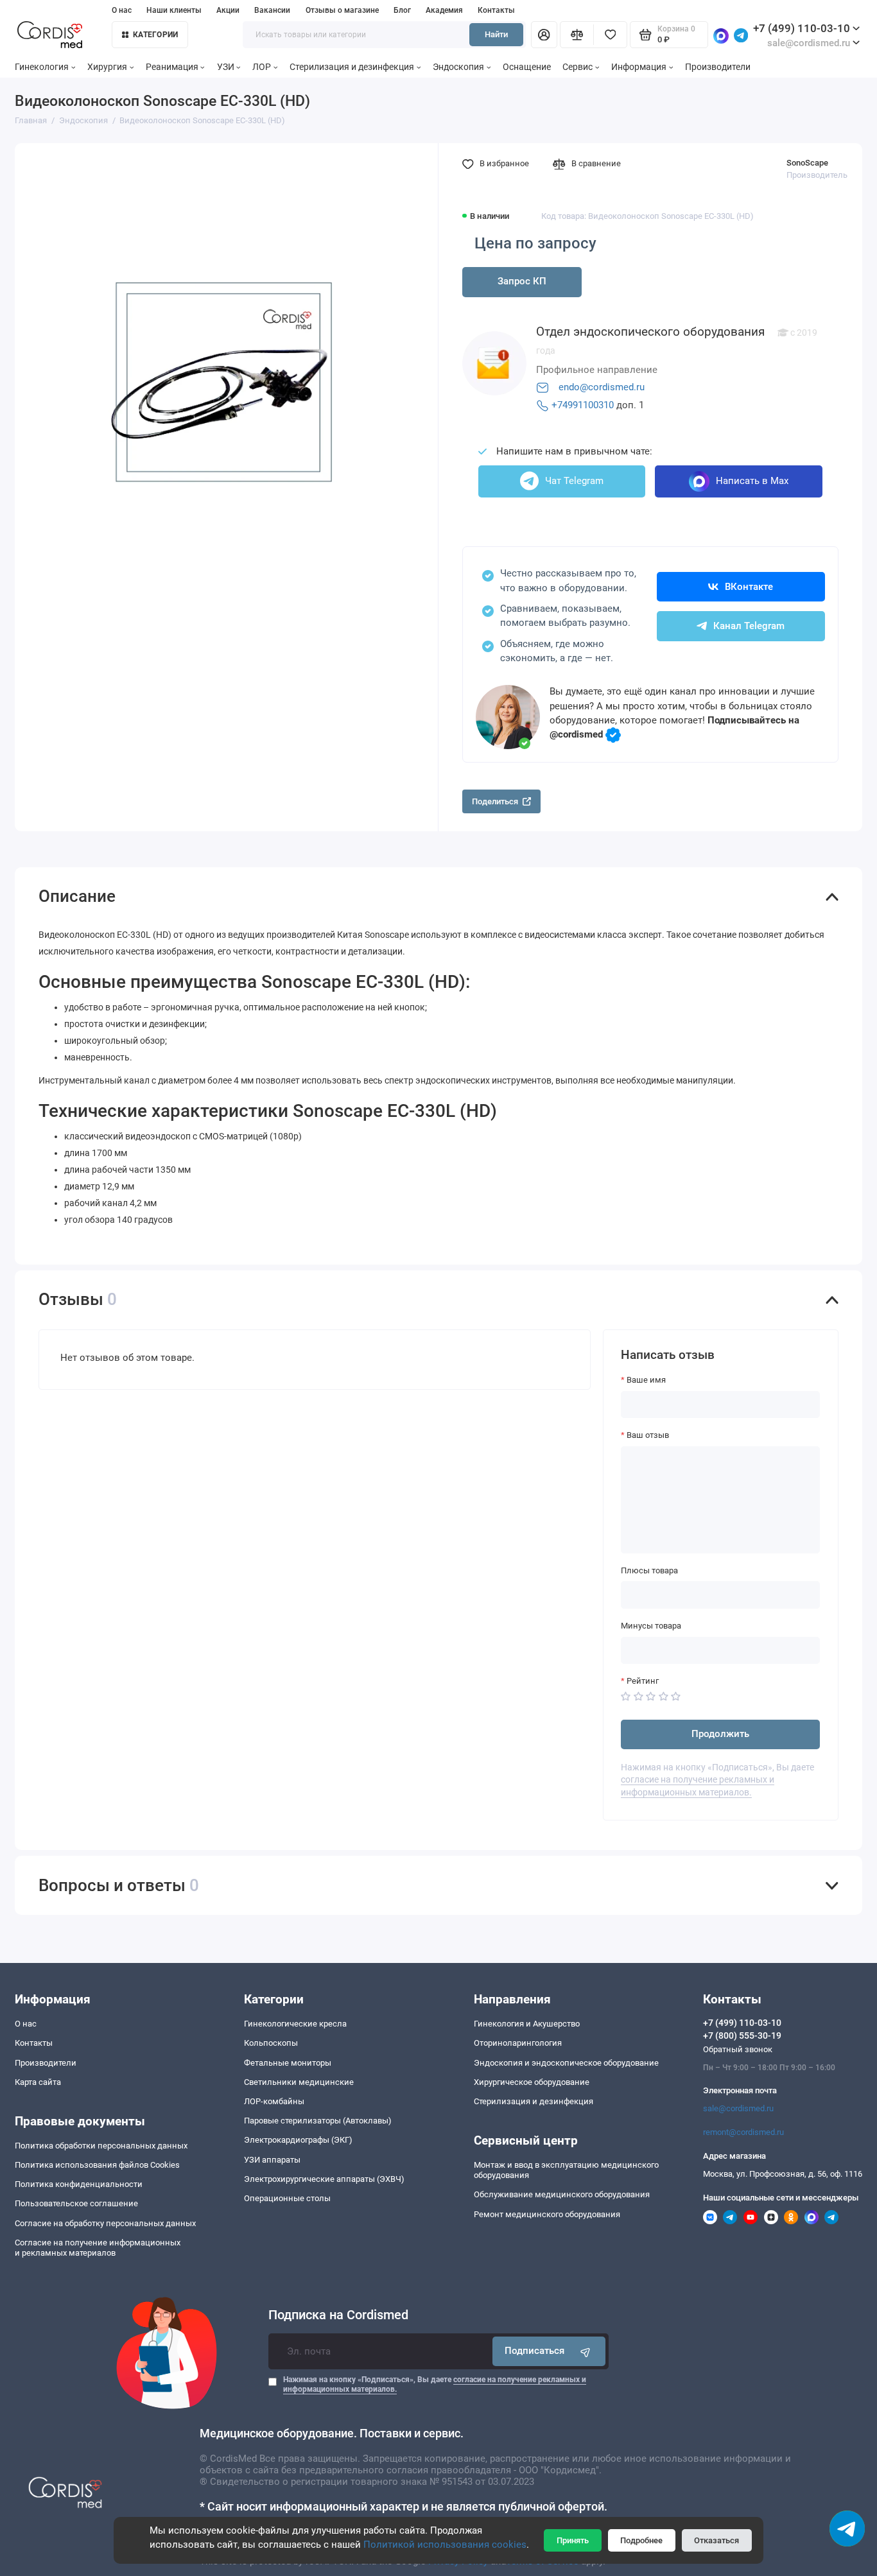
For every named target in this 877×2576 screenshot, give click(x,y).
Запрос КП (522, 281)
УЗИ (226, 67)
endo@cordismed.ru (602, 387)
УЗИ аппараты (272, 2160)
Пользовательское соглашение (76, 2203)
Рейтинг (643, 1681)
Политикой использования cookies (445, 2545)
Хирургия (107, 67)
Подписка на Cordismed (338, 2315)
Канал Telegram (749, 626)
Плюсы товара (649, 1570)
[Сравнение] (577, 35)
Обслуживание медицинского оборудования (562, 2194)
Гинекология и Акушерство (527, 2024)
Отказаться (716, 2540)
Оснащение (527, 67)
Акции (228, 10)
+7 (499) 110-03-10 (802, 28)
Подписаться (534, 2351)
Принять (573, 2540)
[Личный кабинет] (544, 35)
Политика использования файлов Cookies (97, 2165)
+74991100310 (583, 405)
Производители (718, 67)
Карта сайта (38, 2082)
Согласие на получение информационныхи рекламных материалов (98, 2248)
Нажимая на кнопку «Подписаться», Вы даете (435, 2384)
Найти (496, 34)
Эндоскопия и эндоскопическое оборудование (566, 2063)
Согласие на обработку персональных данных (105, 2223)
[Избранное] (610, 35)
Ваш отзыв (648, 1435)
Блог (402, 10)
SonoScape (807, 163)
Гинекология (42, 67)
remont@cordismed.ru (743, 2132)
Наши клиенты (174, 10)
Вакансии (272, 10)
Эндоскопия (458, 67)
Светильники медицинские (299, 2082)
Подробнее (641, 2540)
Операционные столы (287, 2198)
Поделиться (495, 801)
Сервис (577, 67)
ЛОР (262, 67)
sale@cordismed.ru (738, 2108)
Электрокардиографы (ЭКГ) (298, 2140)
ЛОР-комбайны (274, 2101)
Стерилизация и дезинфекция (352, 67)
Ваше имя (646, 1380)
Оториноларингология (518, 2043)
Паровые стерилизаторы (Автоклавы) (318, 2121)
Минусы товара (651, 1626)
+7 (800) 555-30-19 (742, 2036)
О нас (122, 10)
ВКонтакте (749, 587)
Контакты (496, 10)
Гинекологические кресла (295, 2024)
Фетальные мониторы (288, 2063)
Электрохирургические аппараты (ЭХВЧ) (324, 2179)
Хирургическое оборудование (532, 2082)
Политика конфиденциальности (79, 2184)
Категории (155, 35)
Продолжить (720, 1734)
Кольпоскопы (271, 2043)
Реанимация (172, 67)
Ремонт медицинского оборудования (547, 2214)
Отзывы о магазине (342, 10)
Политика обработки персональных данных (101, 2146)
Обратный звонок (738, 2049)
